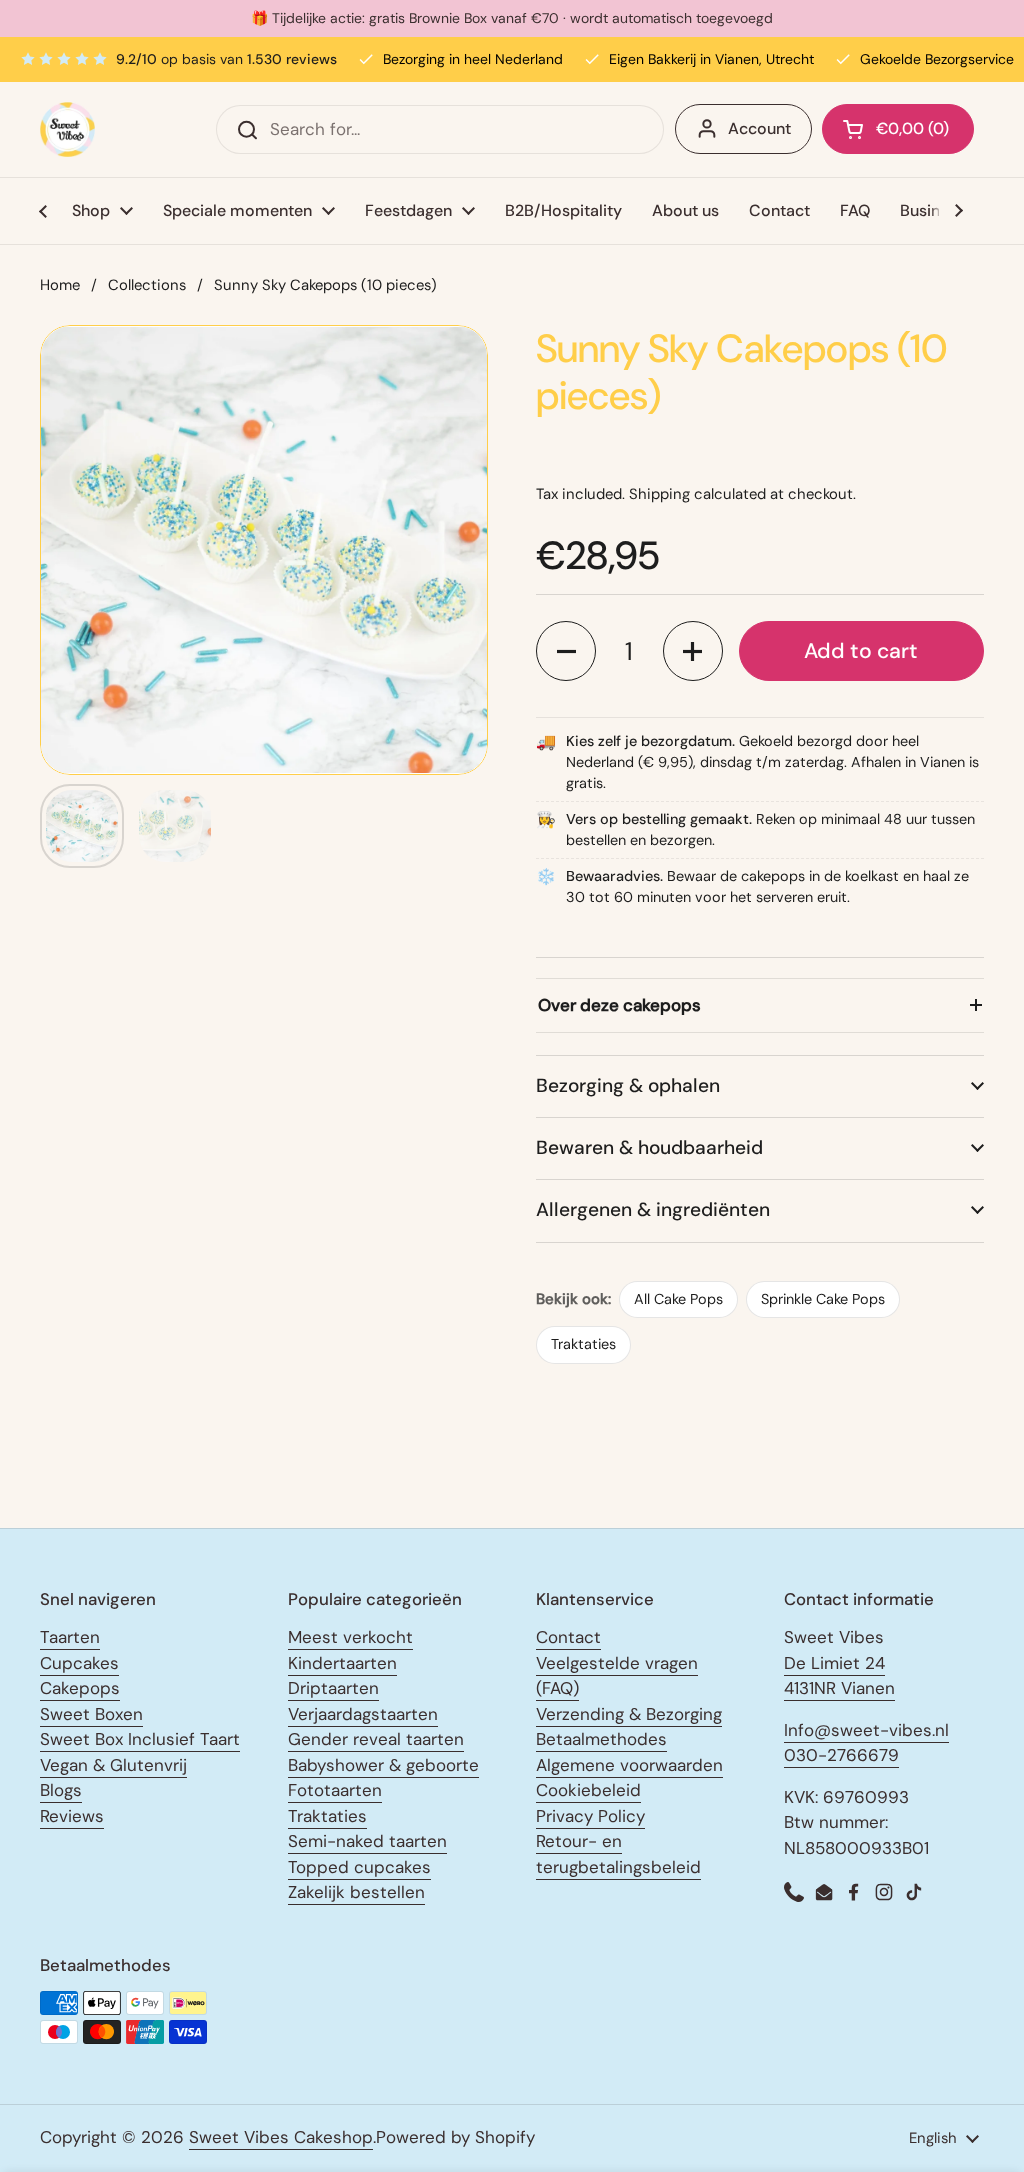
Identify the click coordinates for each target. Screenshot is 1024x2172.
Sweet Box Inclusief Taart (140, 1739)
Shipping (659, 494)
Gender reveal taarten (376, 1739)
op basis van (226, 59)
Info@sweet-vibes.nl (866, 1730)
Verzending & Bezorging (629, 1714)
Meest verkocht (350, 1637)
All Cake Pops (678, 1299)
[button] (566, 651)
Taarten (70, 1637)
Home (60, 285)
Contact (568, 1637)
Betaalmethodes (601, 1739)
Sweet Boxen (91, 1714)
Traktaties (583, 1344)
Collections (147, 285)
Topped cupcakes (359, 1867)
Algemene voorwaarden (629, 1765)
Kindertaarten (342, 1663)
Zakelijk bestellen (356, 1892)
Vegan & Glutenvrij (113, 1765)
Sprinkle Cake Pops (823, 1299)
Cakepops (80, 1688)
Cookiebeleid (588, 1790)
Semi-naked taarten (367, 1841)
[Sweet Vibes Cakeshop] (67, 129)
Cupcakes (79, 1663)
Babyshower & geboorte (383, 1765)
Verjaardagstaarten (363, 1714)
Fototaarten (335, 1790)
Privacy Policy (590, 1816)
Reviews (72, 1816)
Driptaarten (333, 1688)
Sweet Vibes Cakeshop (281, 2137)
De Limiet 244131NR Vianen (839, 1676)
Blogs (61, 1790)
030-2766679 (841, 1755)
